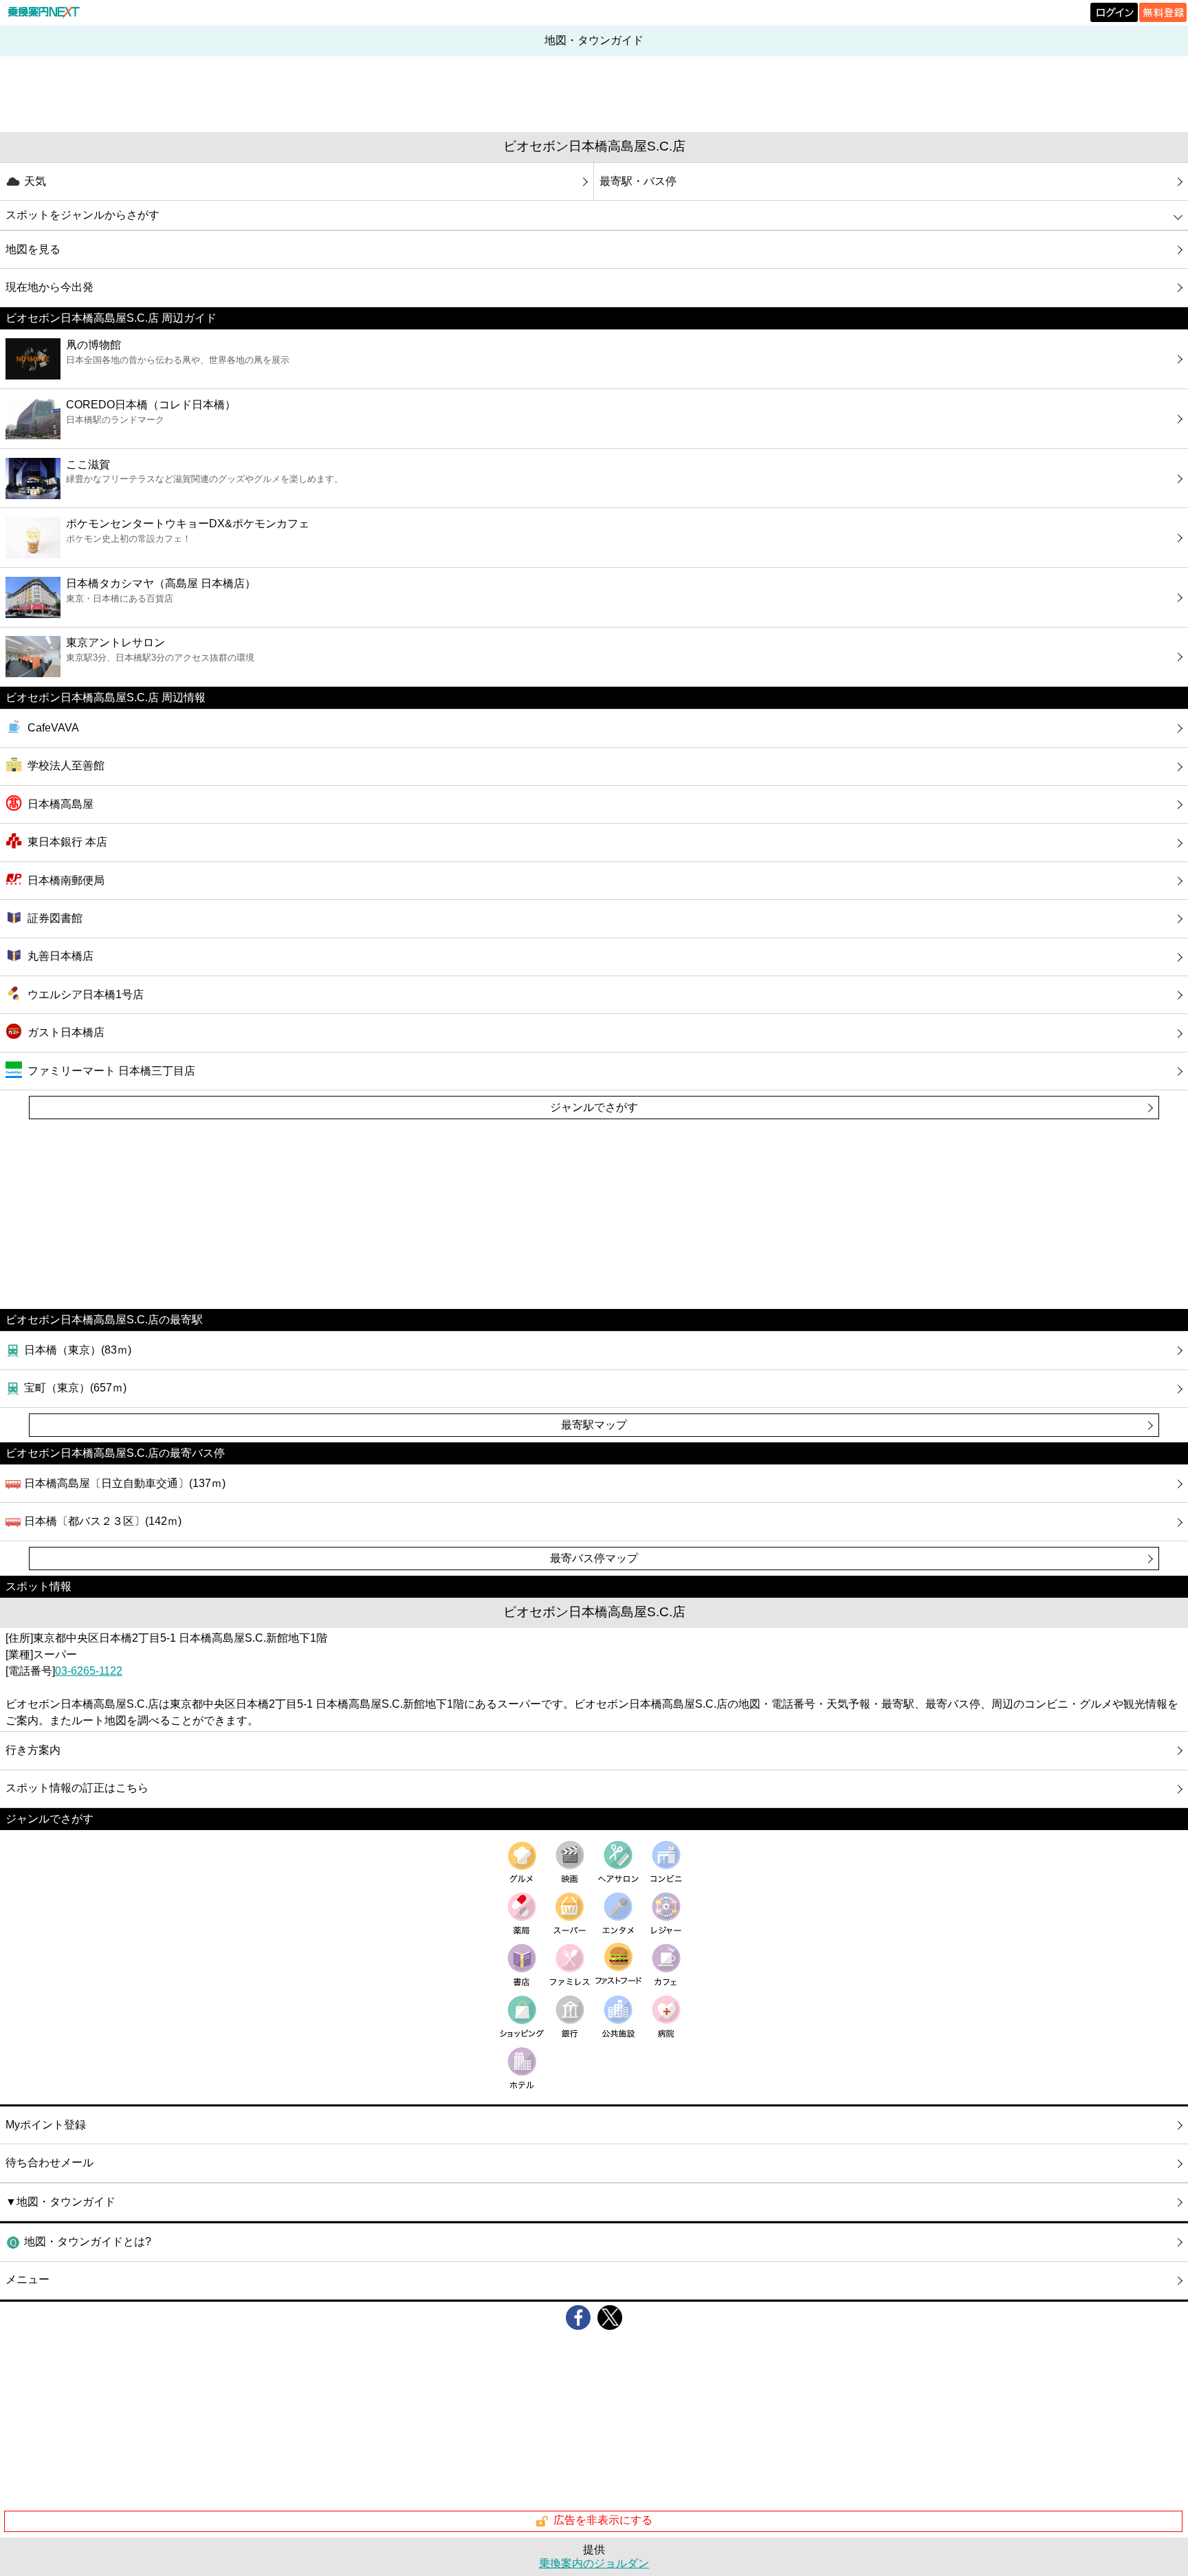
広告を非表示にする (603, 2521)
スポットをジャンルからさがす (82, 215)
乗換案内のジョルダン (594, 2563)
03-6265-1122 (89, 1671)
